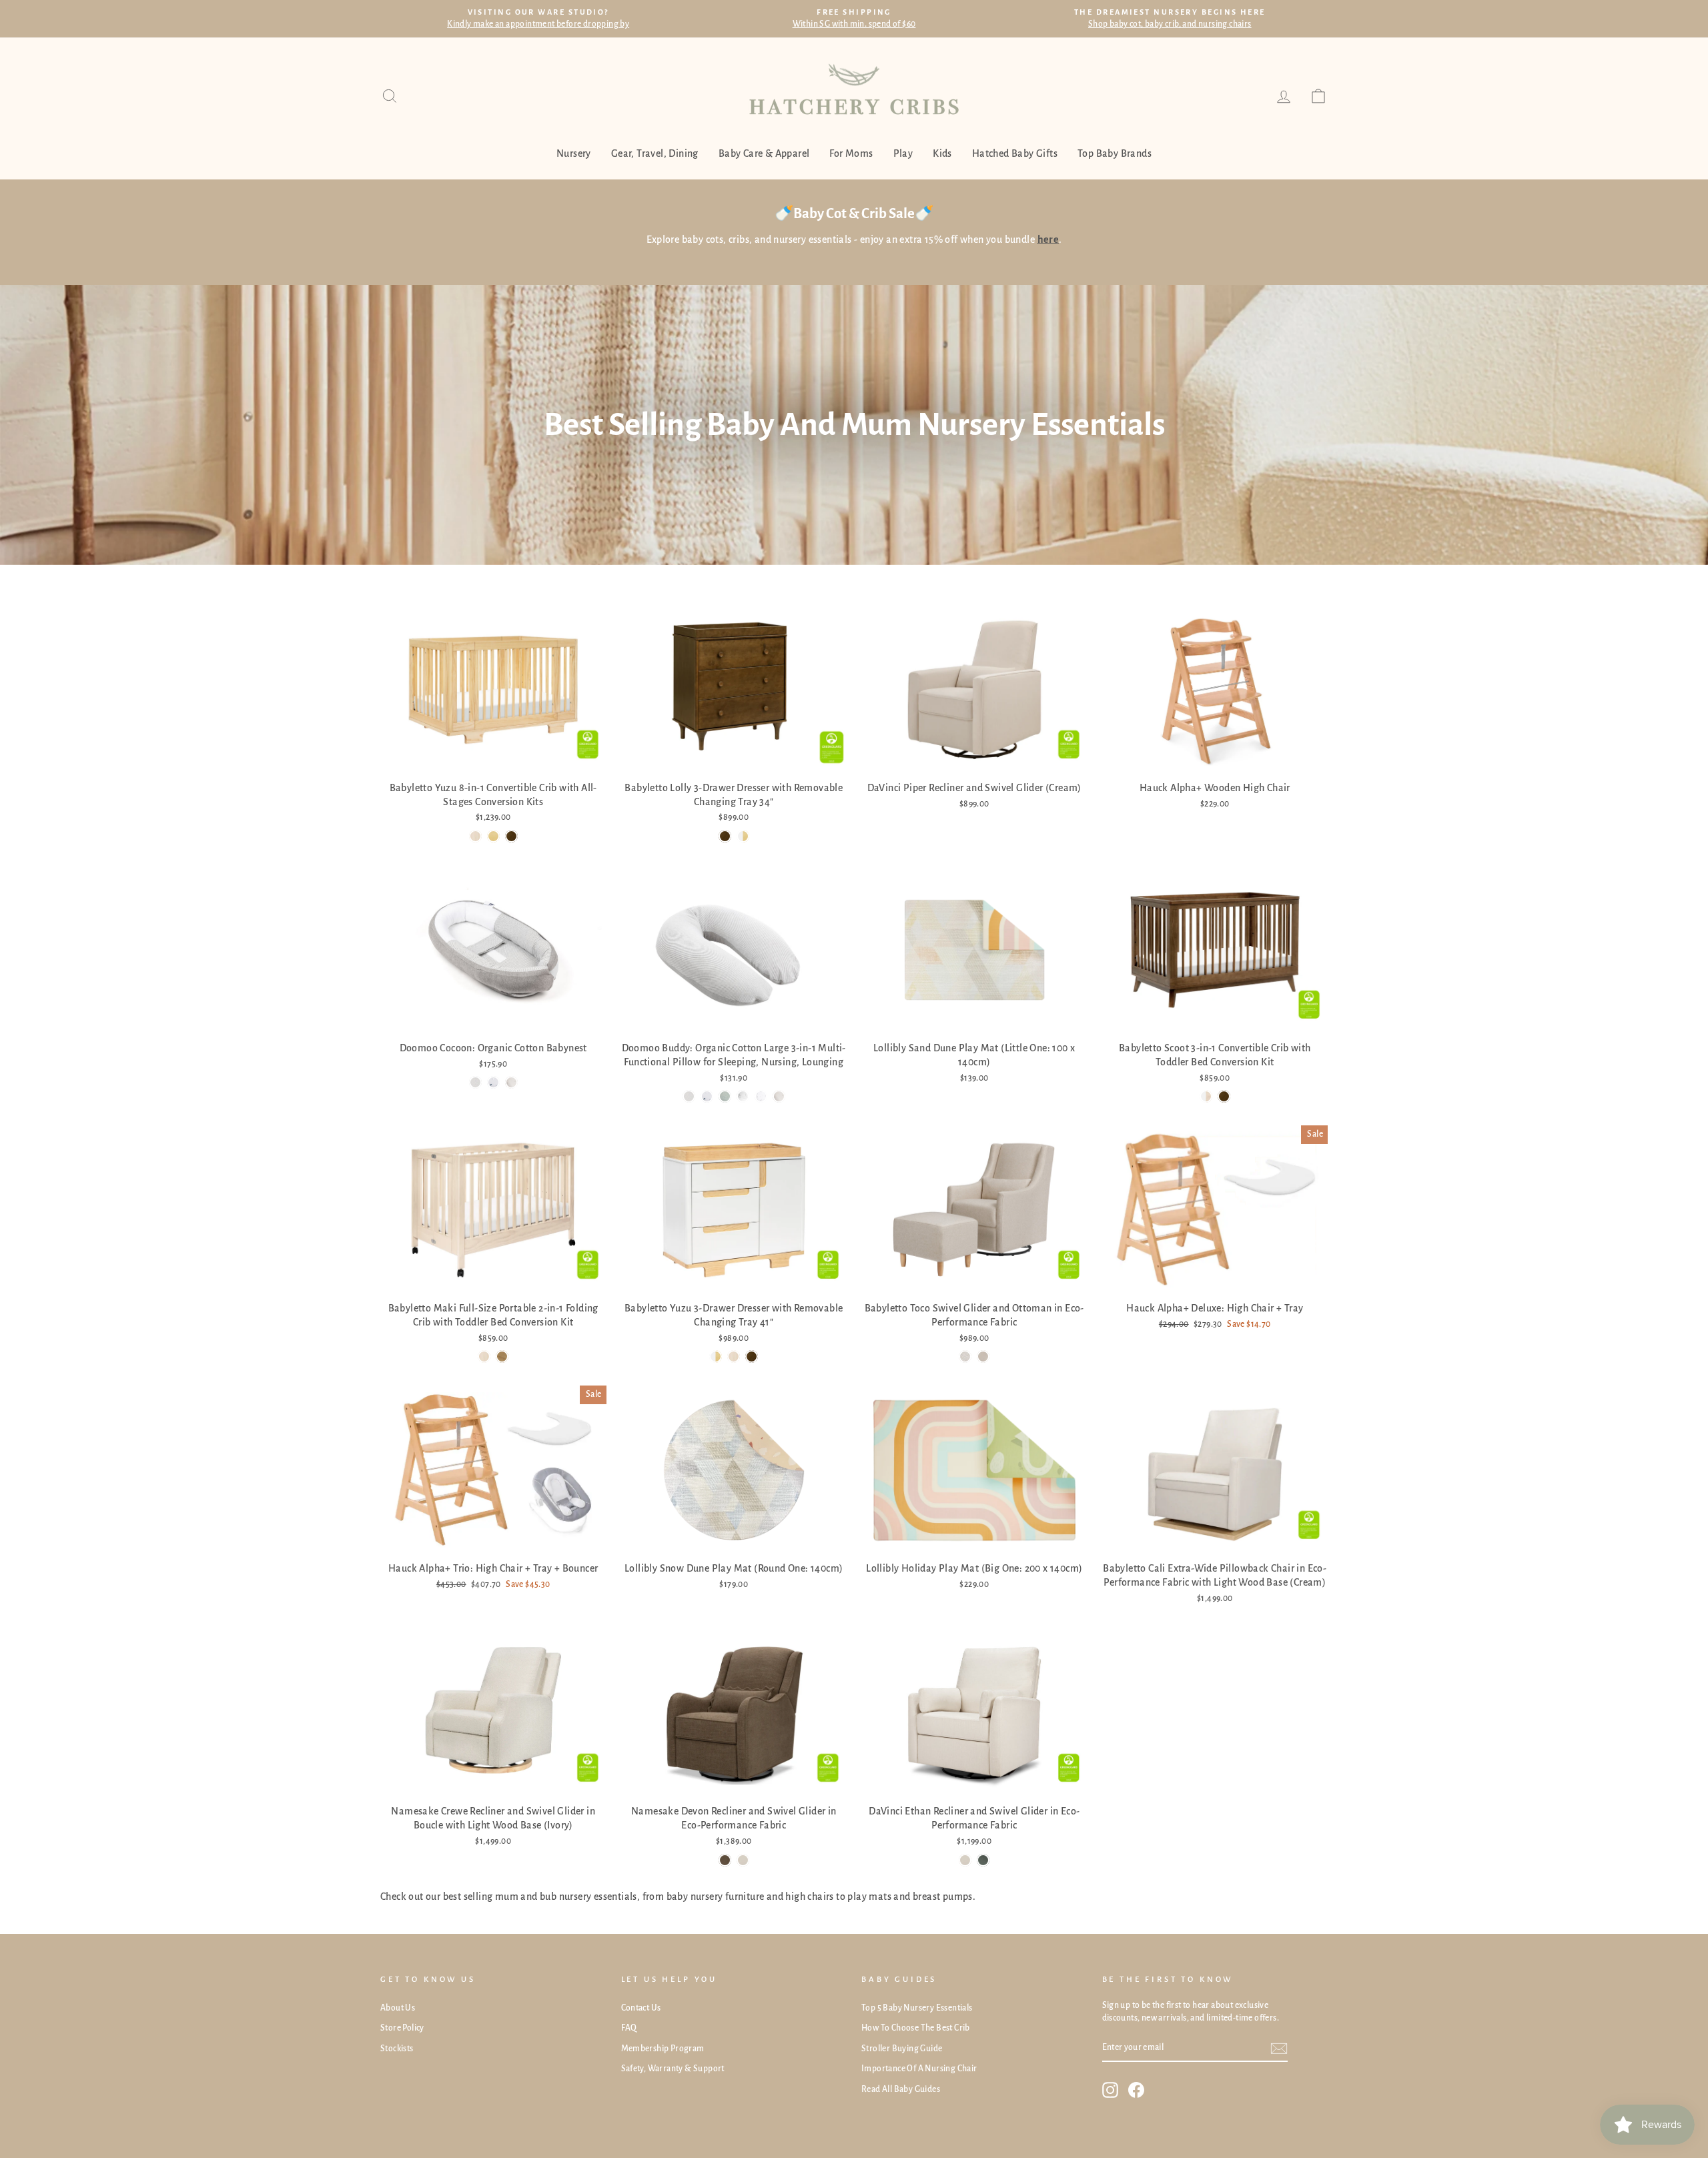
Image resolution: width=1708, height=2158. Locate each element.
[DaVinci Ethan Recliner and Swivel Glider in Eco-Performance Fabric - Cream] (965, 1860)
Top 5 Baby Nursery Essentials (917, 2008)
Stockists (397, 2049)
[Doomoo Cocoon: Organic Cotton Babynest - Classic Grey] (475, 1082)
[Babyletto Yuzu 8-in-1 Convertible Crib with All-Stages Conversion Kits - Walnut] (511, 836)
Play (903, 153)
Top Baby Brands (1115, 153)
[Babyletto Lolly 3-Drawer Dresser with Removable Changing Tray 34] (725, 836)
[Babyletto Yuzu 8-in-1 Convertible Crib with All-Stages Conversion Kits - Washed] (475, 836)
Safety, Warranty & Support (673, 2069)
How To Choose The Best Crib (916, 2028)
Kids (942, 153)
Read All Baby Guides (901, 2089)
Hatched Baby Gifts (1015, 153)
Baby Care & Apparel (764, 153)
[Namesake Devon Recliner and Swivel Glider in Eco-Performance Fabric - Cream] (743, 1860)
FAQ (629, 2028)
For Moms (851, 153)
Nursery (574, 153)
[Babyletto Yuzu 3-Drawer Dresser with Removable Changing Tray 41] (716, 1357)
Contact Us (641, 2008)
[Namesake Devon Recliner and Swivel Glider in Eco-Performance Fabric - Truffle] (725, 1860)
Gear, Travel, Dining (655, 153)
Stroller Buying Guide (902, 2049)
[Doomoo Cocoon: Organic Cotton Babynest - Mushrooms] (511, 1082)
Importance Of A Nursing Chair (919, 2069)
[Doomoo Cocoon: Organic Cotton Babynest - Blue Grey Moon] (493, 1082)
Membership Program (663, 2049)
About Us (398, 2008)
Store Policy (402, 2028)
